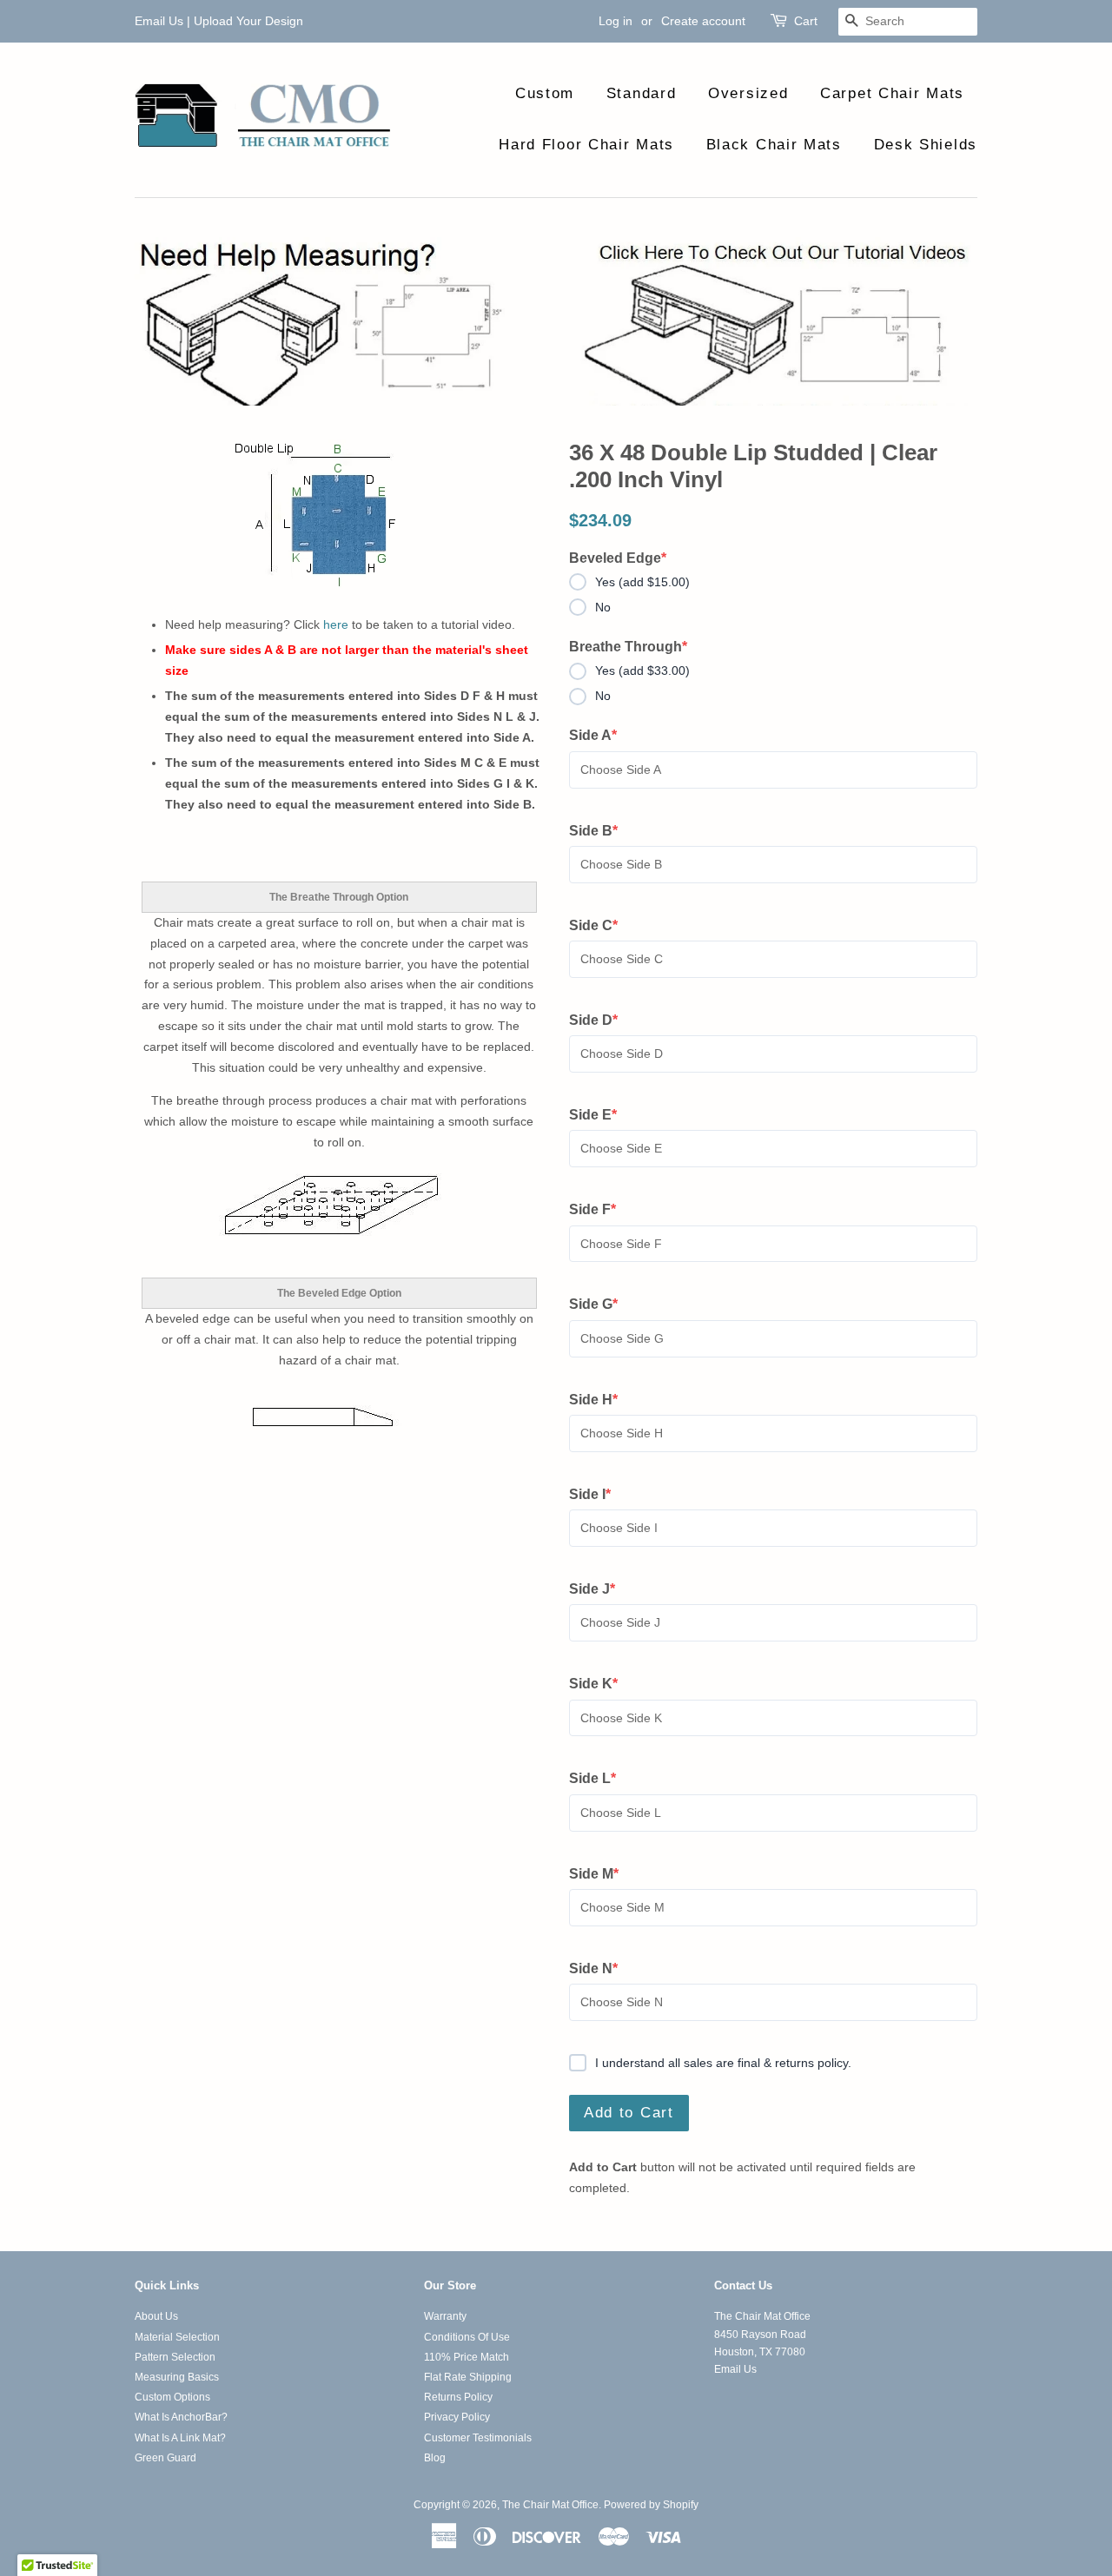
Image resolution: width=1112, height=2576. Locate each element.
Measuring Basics (177, 2377)
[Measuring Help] (556, 321)
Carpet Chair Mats (892, 93)
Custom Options (172, 2397)
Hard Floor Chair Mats (586, 145)
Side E (601, 1116)
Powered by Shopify (651, 2505)
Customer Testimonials (478, 2438)
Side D (601, 1021)
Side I (601, 1496)
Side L (601, 1780)
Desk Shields (926, 145)
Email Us (159, 21)
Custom (545, 93)
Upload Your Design (248, 21)
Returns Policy (458, 2397)
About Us (156, 2316)
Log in (616, 21)
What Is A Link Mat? (180, 2438)
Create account (703, 21)
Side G (601, 1305)
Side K (601, 1685)
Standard (642, 93)
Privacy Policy (457, 2417)
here (336, 624)
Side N (601, 1970)
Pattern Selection (175, 2357)
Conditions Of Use (467, 2337)
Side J (601, 1590)
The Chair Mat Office (550, 2505)
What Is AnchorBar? (181, 2417)
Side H (601, 1401)
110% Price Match (467, 2357)
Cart (806, 21)
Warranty (445, 2316)
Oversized (748, 93)
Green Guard (165, 2458)
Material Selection (177, 2337)
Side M (601, 1875)
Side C (601, 927)
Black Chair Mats (774, 145)
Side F (601, 1211)
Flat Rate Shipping (468, 2377)
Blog (435, 2458)
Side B (601, 832)
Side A (601, 736)
